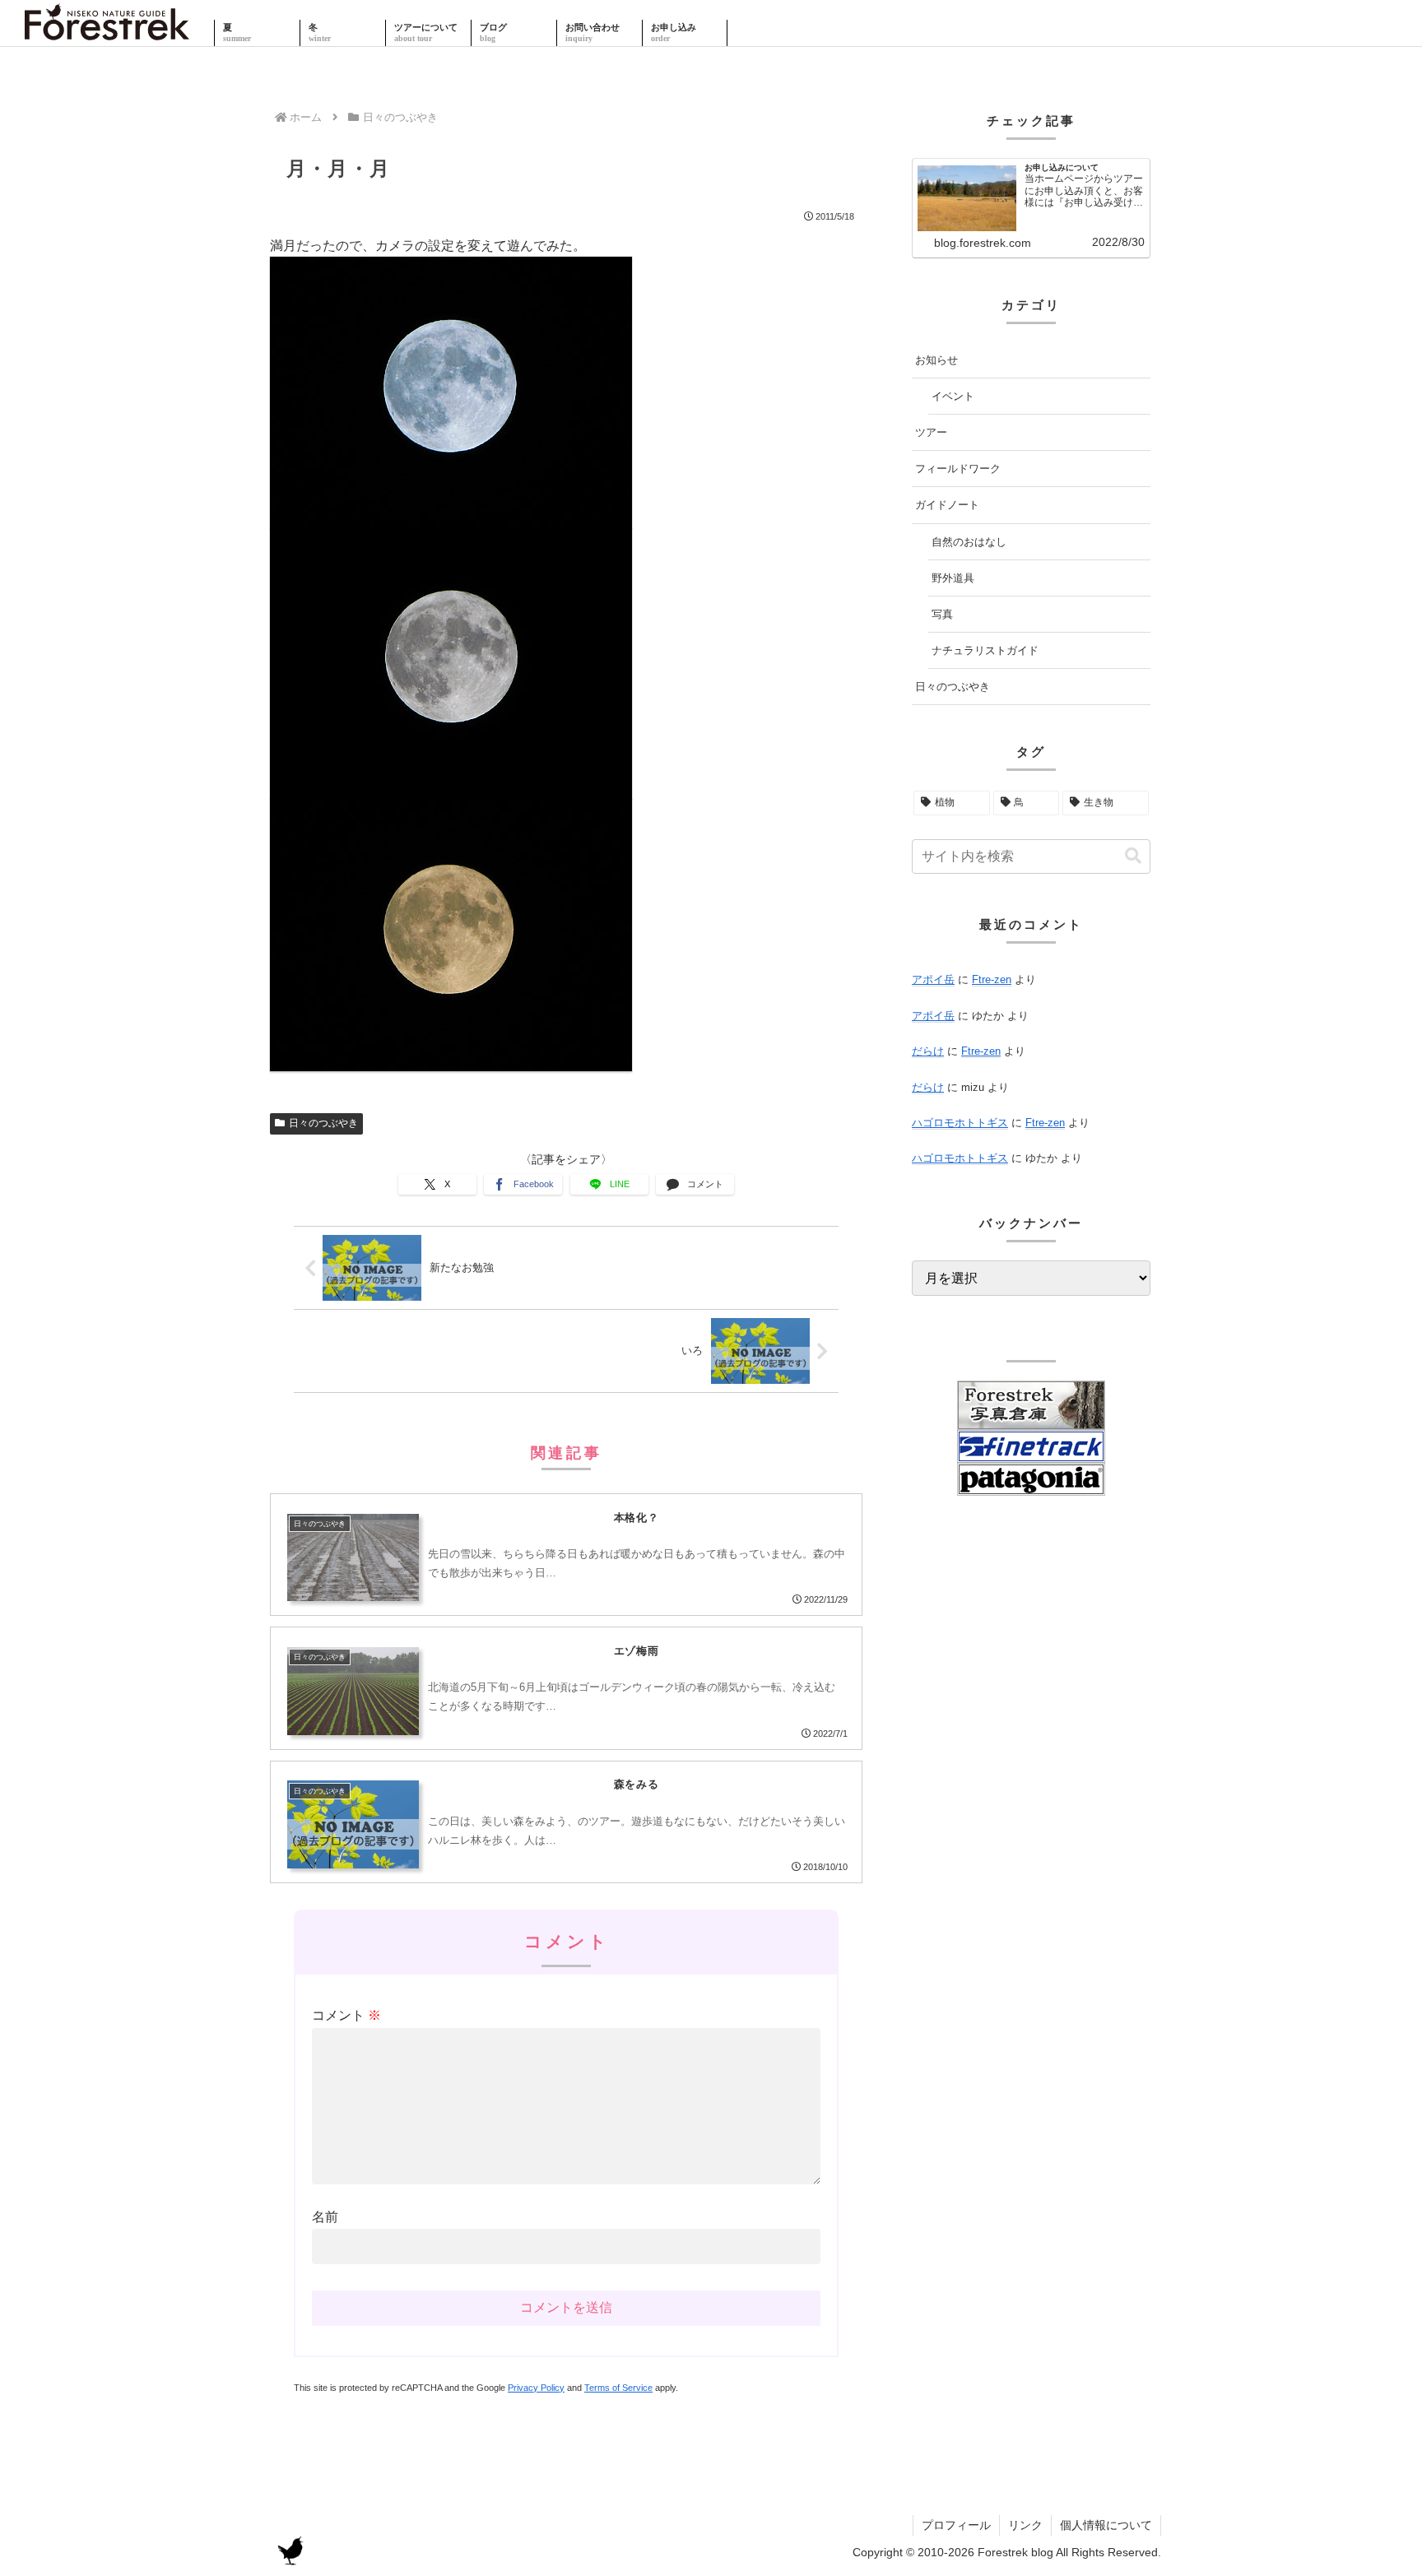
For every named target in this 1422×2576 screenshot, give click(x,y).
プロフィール (956, 2525)
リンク (1025, 2525)
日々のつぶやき (323, 1123)
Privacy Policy (536, 2388)
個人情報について (1106, 2525)
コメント (346, 2015)
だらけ (928, 1051)
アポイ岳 (933, 979)
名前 (325, 2217)
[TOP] (107, 33)
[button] (1133, 856)
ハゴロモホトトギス (960, 1123)
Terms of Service (618, 2388)
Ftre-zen (992, 979)
